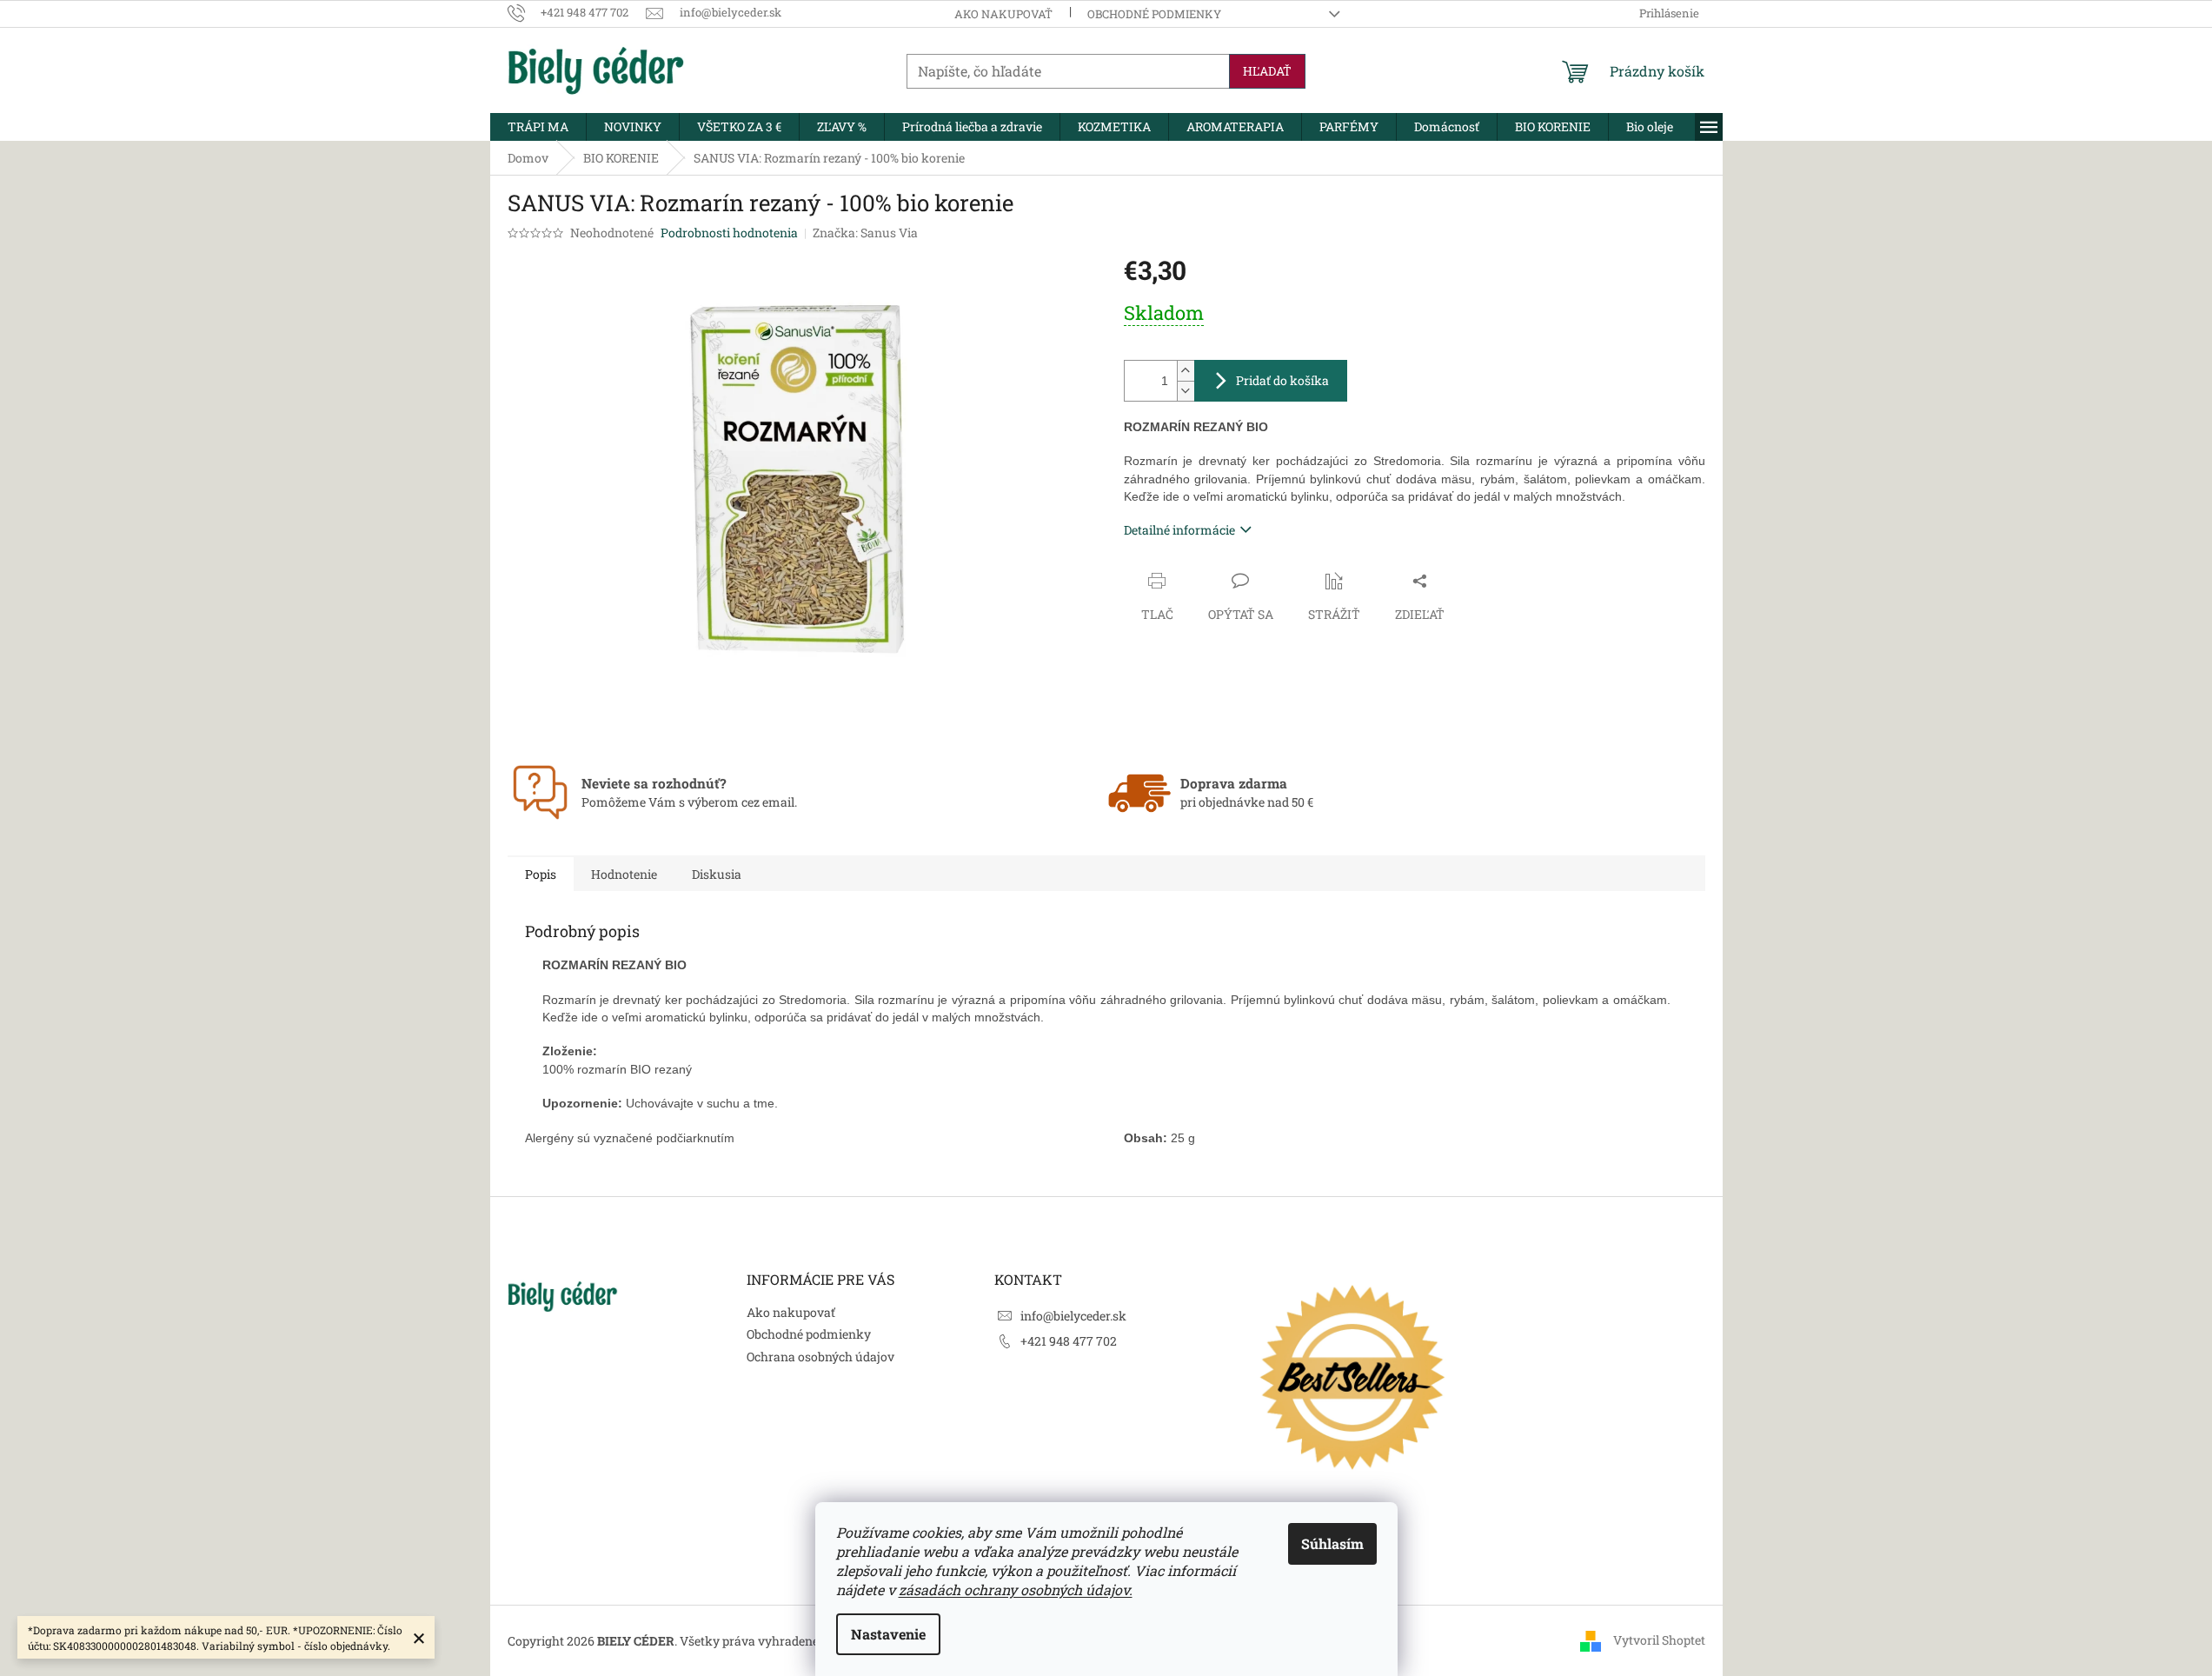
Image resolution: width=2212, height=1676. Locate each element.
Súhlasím (1332, 1543)
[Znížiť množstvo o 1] (1186, 391)
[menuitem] (538, 127)
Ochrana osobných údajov (820, 1357)
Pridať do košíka (1282, 380)
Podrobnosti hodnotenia (729, 233)
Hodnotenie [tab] (624, 874)
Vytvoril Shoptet (1659, 1640)
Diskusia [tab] (717, 874)
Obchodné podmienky (1154, 14)
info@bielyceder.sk (1073, 1316)
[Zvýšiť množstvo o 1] (1186, 371)
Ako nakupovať (1003, 14)
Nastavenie (888, 1634)
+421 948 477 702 (1069, 1341)
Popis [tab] (541, 874)
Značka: (865, 233)
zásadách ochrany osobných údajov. (1016, 1590)
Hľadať (1267, 71)
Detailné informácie (1179, 530)
